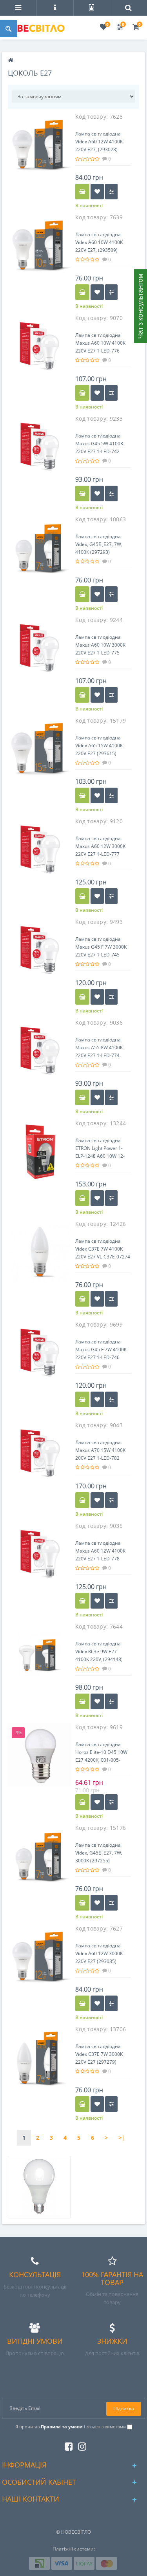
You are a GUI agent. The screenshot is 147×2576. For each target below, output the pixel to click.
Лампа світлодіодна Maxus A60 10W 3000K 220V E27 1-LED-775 (100, 645)
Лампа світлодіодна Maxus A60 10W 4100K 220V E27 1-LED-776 (100, 343)
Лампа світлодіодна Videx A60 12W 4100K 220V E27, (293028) (99, 142)
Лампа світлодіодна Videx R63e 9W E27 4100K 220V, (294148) (99, 1651)
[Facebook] (67, 2445)
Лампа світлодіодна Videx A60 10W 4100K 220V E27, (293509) (99, 242)
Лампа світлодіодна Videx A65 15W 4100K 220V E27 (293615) (99, 746)
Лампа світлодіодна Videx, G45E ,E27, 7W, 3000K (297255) (99, 1853)
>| (122, 2138)
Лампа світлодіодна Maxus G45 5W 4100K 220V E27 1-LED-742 (99, 444)
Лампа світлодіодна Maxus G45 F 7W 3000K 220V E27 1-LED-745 (101, 947)
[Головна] (11, 61)
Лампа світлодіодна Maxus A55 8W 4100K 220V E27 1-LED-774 (99, 1048)
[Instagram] (80, 2445)
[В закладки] (97, 192)
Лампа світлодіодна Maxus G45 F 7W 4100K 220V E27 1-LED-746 (101, 1349)
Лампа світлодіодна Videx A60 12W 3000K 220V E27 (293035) (99, 1953)
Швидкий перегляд (40, 148)
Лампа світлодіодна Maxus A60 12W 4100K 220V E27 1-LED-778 (100, 1551)
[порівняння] (111, 192)
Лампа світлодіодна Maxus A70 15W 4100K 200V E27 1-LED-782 (100, 1450)
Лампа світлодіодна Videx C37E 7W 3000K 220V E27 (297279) (99, 2054)
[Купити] (82, 192)
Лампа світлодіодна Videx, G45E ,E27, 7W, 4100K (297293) (99, 544)
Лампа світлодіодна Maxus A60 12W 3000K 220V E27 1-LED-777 (100, 846)
